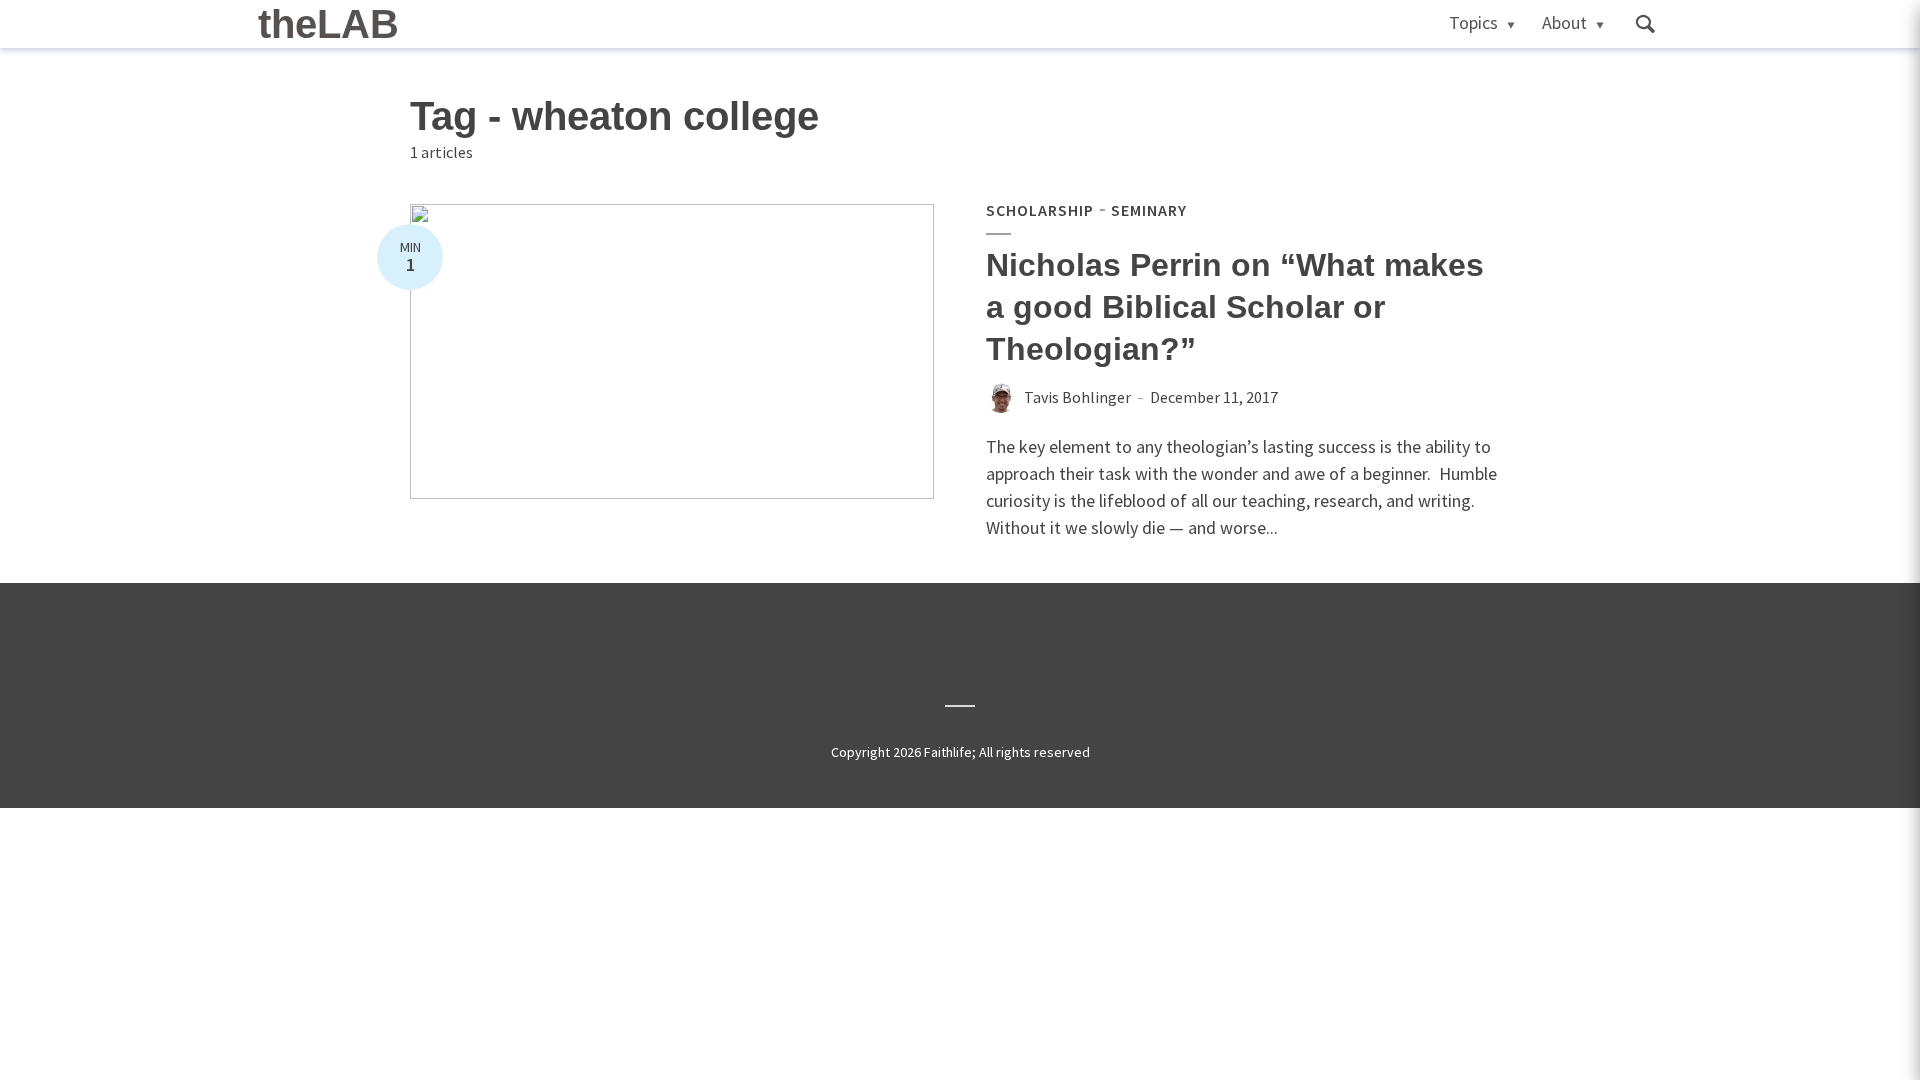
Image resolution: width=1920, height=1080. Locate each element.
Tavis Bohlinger (1077, 397)
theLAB (328, 24)
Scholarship (1040, 210)
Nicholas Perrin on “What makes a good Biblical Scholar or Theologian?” (1235, 307)
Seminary (1149, 210)
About (1564, 22)
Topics (1473, 22)
